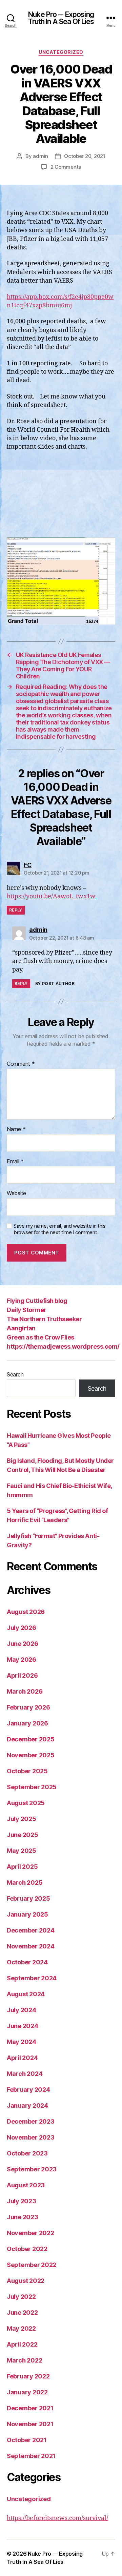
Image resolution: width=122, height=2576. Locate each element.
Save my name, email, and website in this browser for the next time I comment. (60, 1229)
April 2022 (22, 2344)
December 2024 (31, 1930)
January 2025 (27, 1914)
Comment (21, 1064)
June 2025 (23, 1835)
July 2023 (22, 2201)
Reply (16, 910)
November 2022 (30, 2233)
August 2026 (26, 1612)
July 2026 (22, 1628)
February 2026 (28, 1707)
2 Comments (66, 167)
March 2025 (25, 1883)
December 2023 (31, 2121)
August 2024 (26, 1994)
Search (15, 1374)
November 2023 (31, 2137)
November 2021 (30, 2424)
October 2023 (27, 2153)
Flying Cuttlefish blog (37, 1301)
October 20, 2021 (85, 156)
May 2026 (22, 1660)
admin (40, 156)
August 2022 (26, 2281)
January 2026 (27, 1723)
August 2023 (26, 2185)
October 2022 (27, 2249)
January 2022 (27, 2392)
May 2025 (22, 1851)
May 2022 (21, 2328)
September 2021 (31, 2456)
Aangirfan (21, 1328)
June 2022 (22, 2313)
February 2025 (28, 1898)
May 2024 (22, 2042)
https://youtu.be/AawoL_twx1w (51, 896)
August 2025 (26, 1803)
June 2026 (23, 1644)
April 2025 (22, 1867)
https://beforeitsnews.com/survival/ (57, 2518)
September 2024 (32, 1978)
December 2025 (31, 1739)
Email (15, 1162)
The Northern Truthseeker (44, 1319)
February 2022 (28, 2376)
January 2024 (27, 2105)
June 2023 (23, 2217)
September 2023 (32, 2169)
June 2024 (23, 2026)
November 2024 (31, 1946)
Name (16, 1129)
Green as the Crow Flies (40, 1337)
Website (16, 1193)
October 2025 (27, 1771)
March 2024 (25, 2074)
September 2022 (32, 2265)
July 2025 (22, 1819)
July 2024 (22, 2010)
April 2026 (22, 1675)
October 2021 (27, 2440)
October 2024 (27, 1962)
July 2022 (21, 2297)
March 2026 (25, 1691)
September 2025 (32, 1787)
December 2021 (30, 2408)
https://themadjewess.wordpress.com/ (63, 1346)
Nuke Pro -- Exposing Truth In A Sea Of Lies (61, 18)
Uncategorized (61, 52)
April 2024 (22, 2058)
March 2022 (24, 2360)
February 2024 (28, 2090)
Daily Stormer (27, 1310)
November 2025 (31, 1755)
